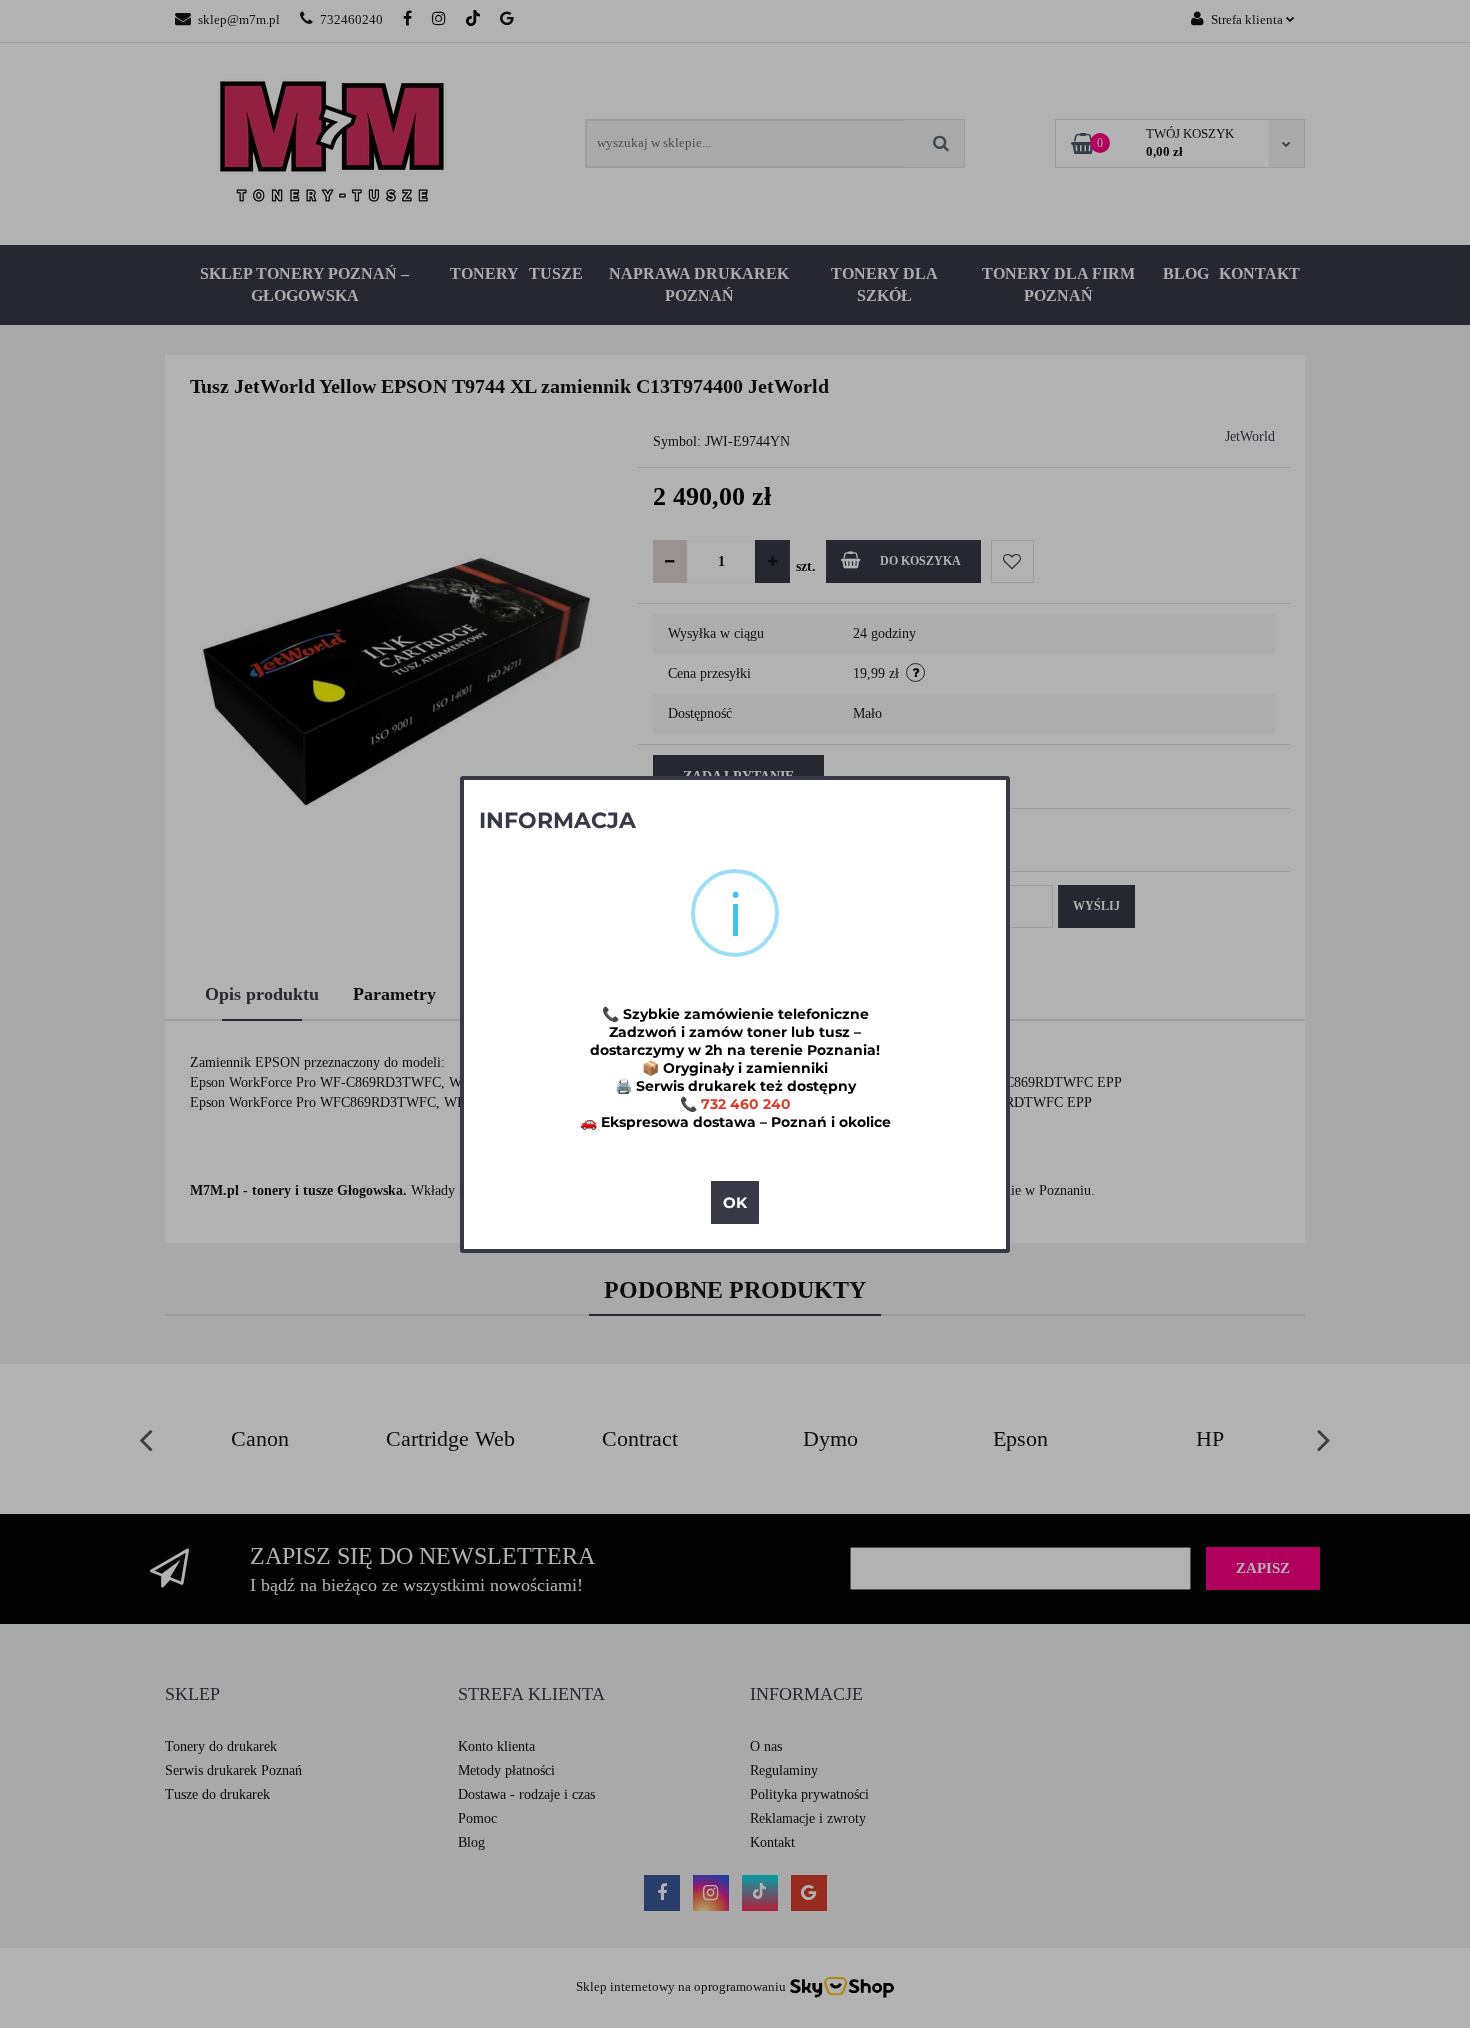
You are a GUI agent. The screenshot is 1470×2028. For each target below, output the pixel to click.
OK (735, 1202)
